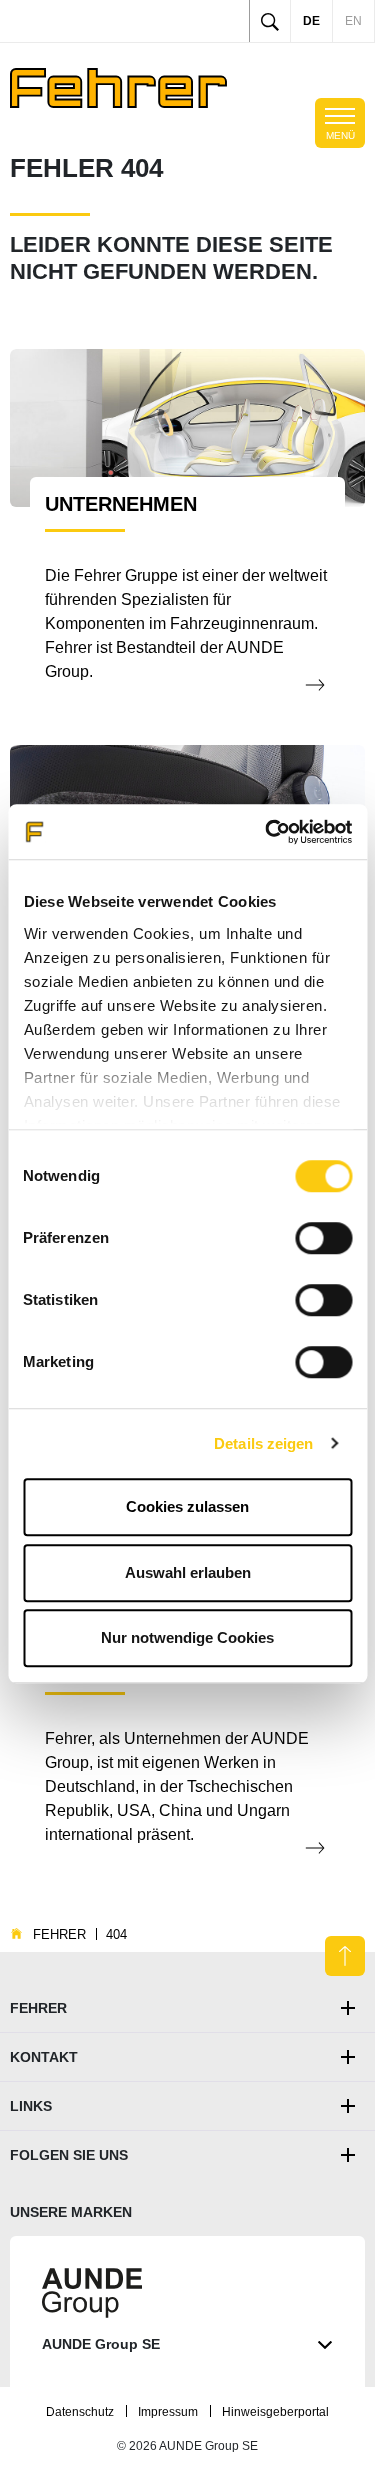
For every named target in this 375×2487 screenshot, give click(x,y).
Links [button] (31, 2106)
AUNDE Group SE (101, 2344)
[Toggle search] (270, 21)
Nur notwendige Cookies (187, 1637)
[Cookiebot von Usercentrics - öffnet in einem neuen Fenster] (267, 832)
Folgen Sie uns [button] (69, 2155)
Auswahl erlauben (188, 1572)
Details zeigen (263, 1443)
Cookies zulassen (187, 1506)
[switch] (323, 1238)
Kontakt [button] (44, 2057)
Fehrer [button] (38, 2008)
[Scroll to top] (345, 1956)
